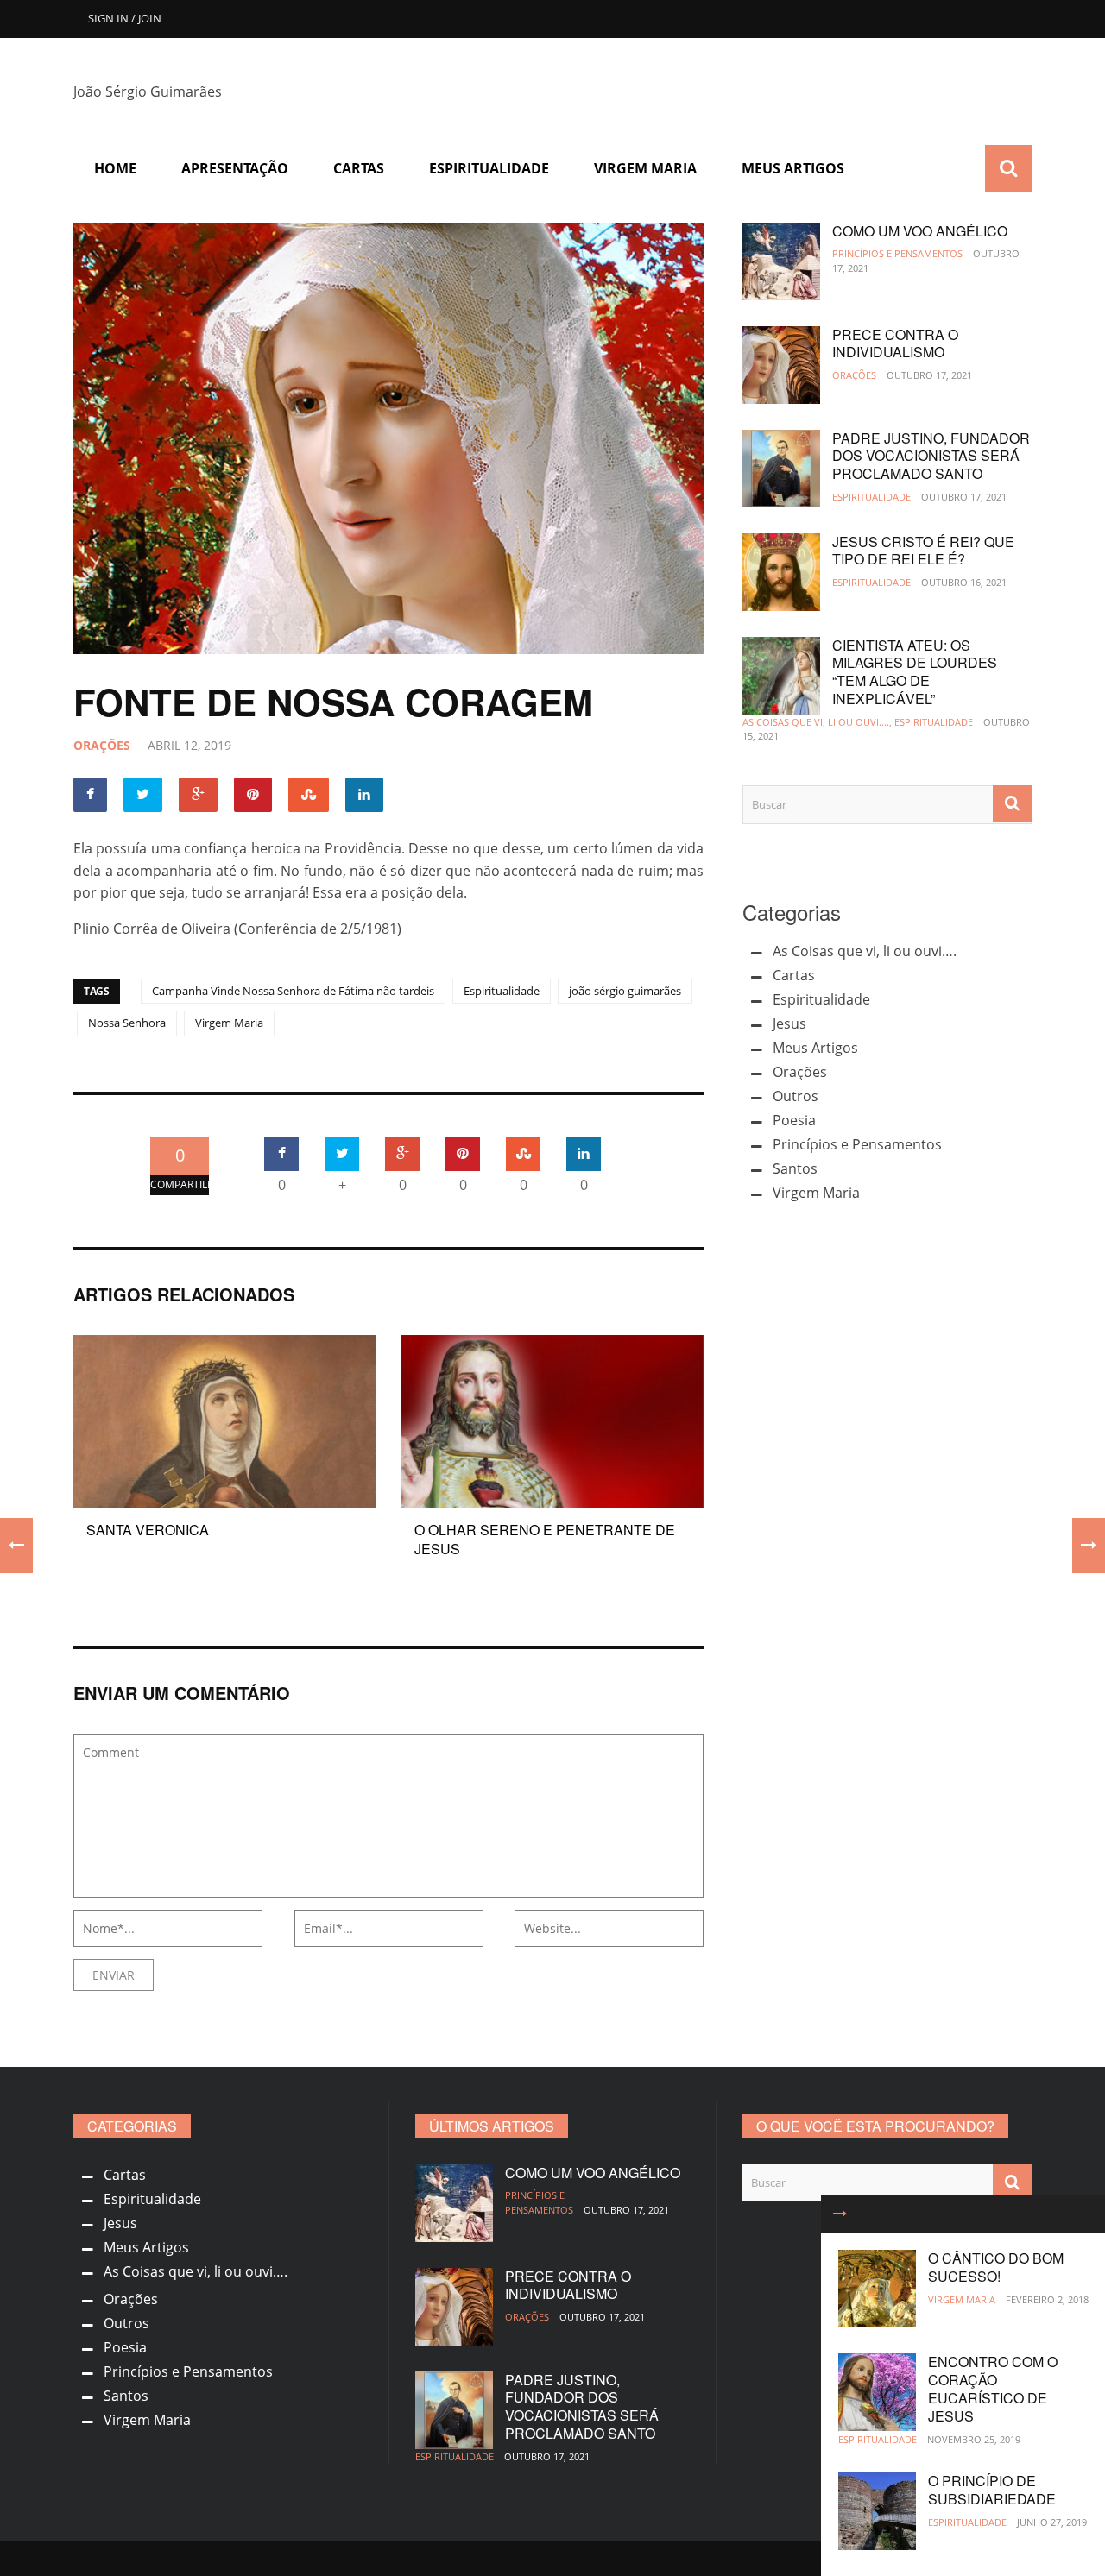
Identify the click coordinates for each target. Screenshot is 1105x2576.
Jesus (789, 1023)
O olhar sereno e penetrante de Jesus (545, 1539)
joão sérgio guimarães (625, 991)
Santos (795, 1168)
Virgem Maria (645, 168)
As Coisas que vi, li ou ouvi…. (865, 951)
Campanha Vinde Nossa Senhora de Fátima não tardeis (293, 991)
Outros (796, 1096)
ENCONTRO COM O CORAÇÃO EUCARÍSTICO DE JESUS (993, 2388)
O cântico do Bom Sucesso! (996, 2267)
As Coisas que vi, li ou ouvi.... (816, 722)
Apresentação (235, 168)
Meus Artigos (793, 168)
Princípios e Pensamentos (897, 253)
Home (115, 168)
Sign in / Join (125, 18)
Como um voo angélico (920, 231)
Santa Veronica (148, 1530)
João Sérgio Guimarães (148, 91)
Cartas (359, 168)
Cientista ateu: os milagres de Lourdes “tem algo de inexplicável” (915, 672)
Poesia (794, 1120)
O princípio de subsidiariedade (992, 2490)
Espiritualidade (489, 168)
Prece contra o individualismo (895, 343)
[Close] (840, 2214)
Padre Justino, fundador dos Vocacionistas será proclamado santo (931, 456)
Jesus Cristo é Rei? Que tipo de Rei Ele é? (923, 551)
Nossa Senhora (127, 1023)
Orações (102, 745)
